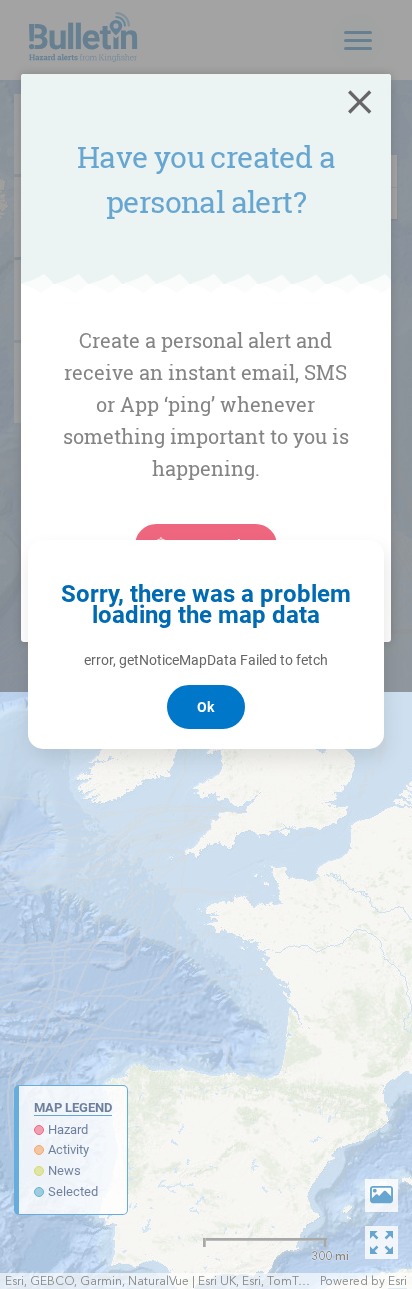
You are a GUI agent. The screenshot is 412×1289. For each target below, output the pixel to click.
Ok (206, 707)
